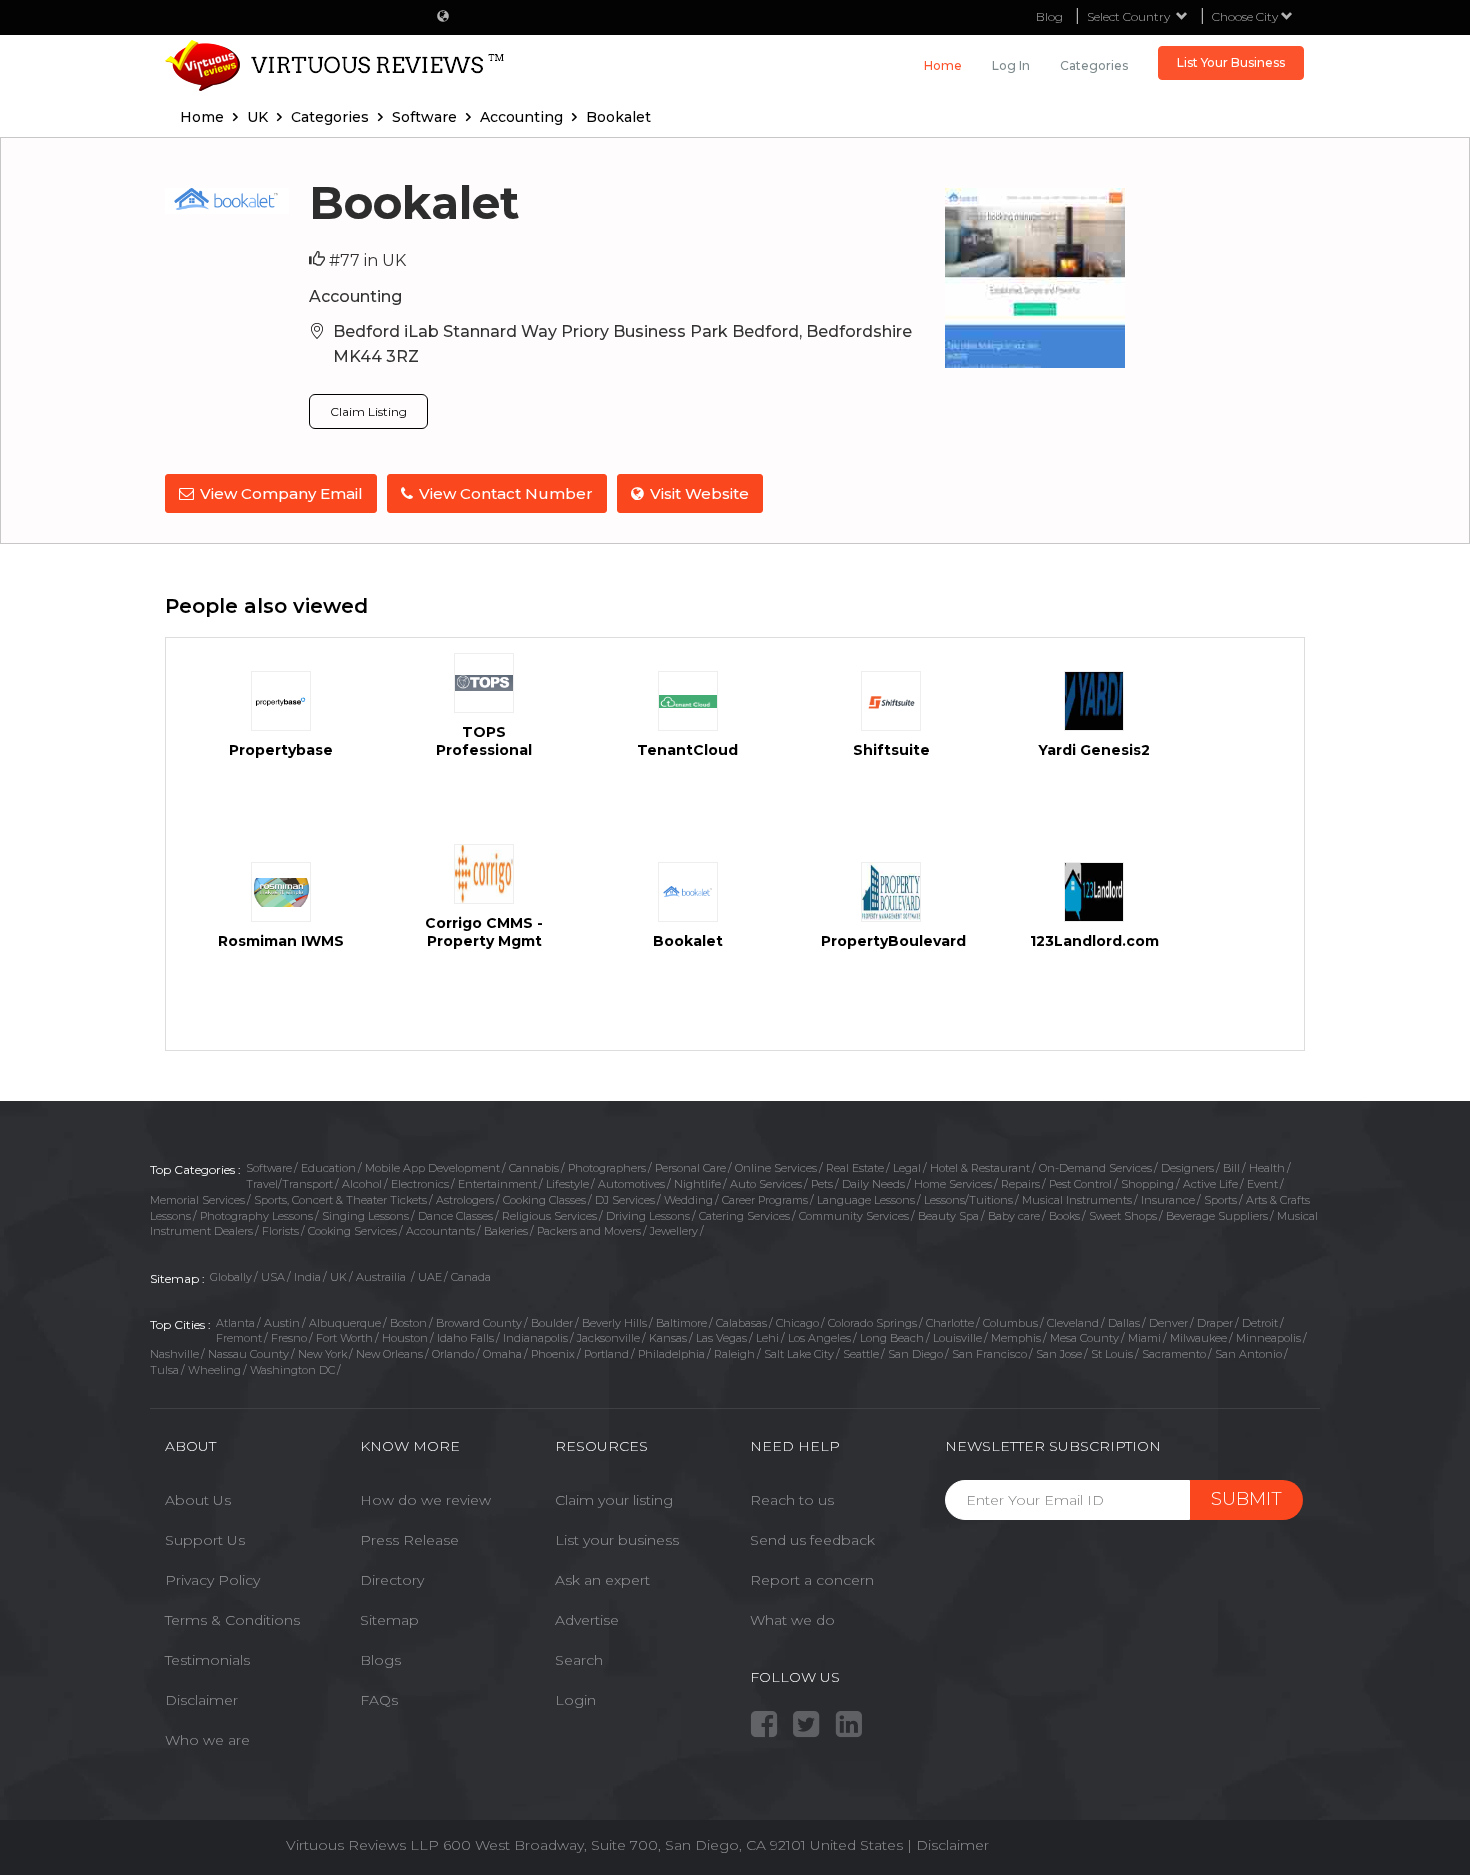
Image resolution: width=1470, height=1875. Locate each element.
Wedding (688, 1200)
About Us (198, 1500)
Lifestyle (567, 1184)
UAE (430, 1277)
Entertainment (497, 1184)
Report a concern (812, 1580)
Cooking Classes (544, 1200)
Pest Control (1080, 1184)
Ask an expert (602, 1580)
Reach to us (792, 1500)
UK (338, 1277)
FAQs (379, 1700)
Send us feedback (812, 1540)
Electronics (420, 1184)
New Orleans (389, 1354)
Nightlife (697, 1184)
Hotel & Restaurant (980, 1168)
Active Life (1210, 1184)
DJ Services (625, 1200)
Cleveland (1073, 1323)
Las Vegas (721, 1338)
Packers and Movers (589, 1231)
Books (1064, 1216)
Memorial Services (197, 1200)
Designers (1187, 1168)
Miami (1144, 1338)
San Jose (1059, 1354)
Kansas (668, 1338)
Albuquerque (345, 1323)
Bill (1231, 1168)
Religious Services (549, 1216)
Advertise (587, 1620)
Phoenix (553, 1354)
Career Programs (765, 1200)
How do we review (425, 1500)
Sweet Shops (1123, 1216)
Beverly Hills (614, 1323)
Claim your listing (614, 1500)
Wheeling (214, 1370)
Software (269, 1168)
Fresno (289, 1338)
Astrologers (465, 1200)
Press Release (409, 1540)
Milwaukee (1198, 1338)
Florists (280, 1231)
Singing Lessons (365, 1216)
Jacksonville (608, 1338)
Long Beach (892, 1338)
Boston (408, 1323)
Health (1267, 1168)
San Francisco (989, 1354)
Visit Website (699, 493)
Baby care (1014, 1216)
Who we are (207, 1740)
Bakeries (506, 1231)
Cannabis (534, 1168)
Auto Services (766, 1184)
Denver (1168, 1323)
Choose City (1246, 16)
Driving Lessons (648, 1216)
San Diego (915, 1354)
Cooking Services (352, 1231)
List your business (617, 1540)
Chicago (797, 1323)
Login (575, 1700)
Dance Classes (455, 1216)
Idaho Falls (465, 1338)
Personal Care (690, 1168)
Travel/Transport (289, 1184)
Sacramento (1174, 1354)
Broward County (479, 1323)
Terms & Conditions (232, 1620)
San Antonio (1248, 1354)
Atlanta (235, 1323)
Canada (471, 1277)
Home (943, 65)
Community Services (854, 1216)
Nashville (174, 1354)
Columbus (1010, 1323)
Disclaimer (201, 1700)
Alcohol (362, 1184)
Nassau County (248, 1354)
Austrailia (382, 1277)
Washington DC (292, 1370)
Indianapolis (535, 1338)
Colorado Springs (872, 1323)
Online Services (776, 1168)
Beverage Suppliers (1217, 1216)
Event (1262, 1184)
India (307, 1277)
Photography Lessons (256, 1216)
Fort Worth (344, 1338)
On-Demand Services (1095, 1168)
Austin (282, 1323)
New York (322, 1354)
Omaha (502, 1354)
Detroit (1260, 1323)
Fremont (239, 1338)
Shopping (1147, 1184)
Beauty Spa (948, 1216)
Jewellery (674, 1231)
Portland (606, 1354)
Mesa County (1084, 1338)
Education (328, 1168)
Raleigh (734, 1354)
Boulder (552, 1323)
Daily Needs (873, 1184)
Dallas (1124, 1323)
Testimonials (207, 1660)
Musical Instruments (1077, 1200)
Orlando (453, 1354)
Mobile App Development (432, 1168)
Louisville (957, 1338)
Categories (1094, 65)
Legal (907, 1168)
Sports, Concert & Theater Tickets (340, 1200)
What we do (792, 1620)
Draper (1215, 1323)
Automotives (631, 1184)
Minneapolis (1268, 1338)
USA (273, 1277)
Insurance (1168, 1200)
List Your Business (1231, 62)
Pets (822, 1184)
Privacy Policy (212, 1580)
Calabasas (741, 1323)
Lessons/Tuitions (968, 1200)
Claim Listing (368, 411)
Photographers (607, 1168)
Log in (1011, 65)
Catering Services (744, 1216)
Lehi (767, 1338)
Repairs (1020, 1184)
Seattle (861, 1354)
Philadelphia (671, 1354)
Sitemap (389, 1620)
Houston (405, 1338)
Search (579, 1660)
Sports (1220, 1200)
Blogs (380, 1660)
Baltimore (681, 1323)
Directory (392, 1580)
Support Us (205, 1540)
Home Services (953, 1184)
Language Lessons (866, 1200)
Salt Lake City (799, 1354)
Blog (1049, 16)
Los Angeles (819, 1338)
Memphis (1016, 1338)
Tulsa (164, 1370)
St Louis (1112, 1354)
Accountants (440, 1231)
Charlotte (950, 1323)
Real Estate (855, 1168)
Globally (231, 1277)
